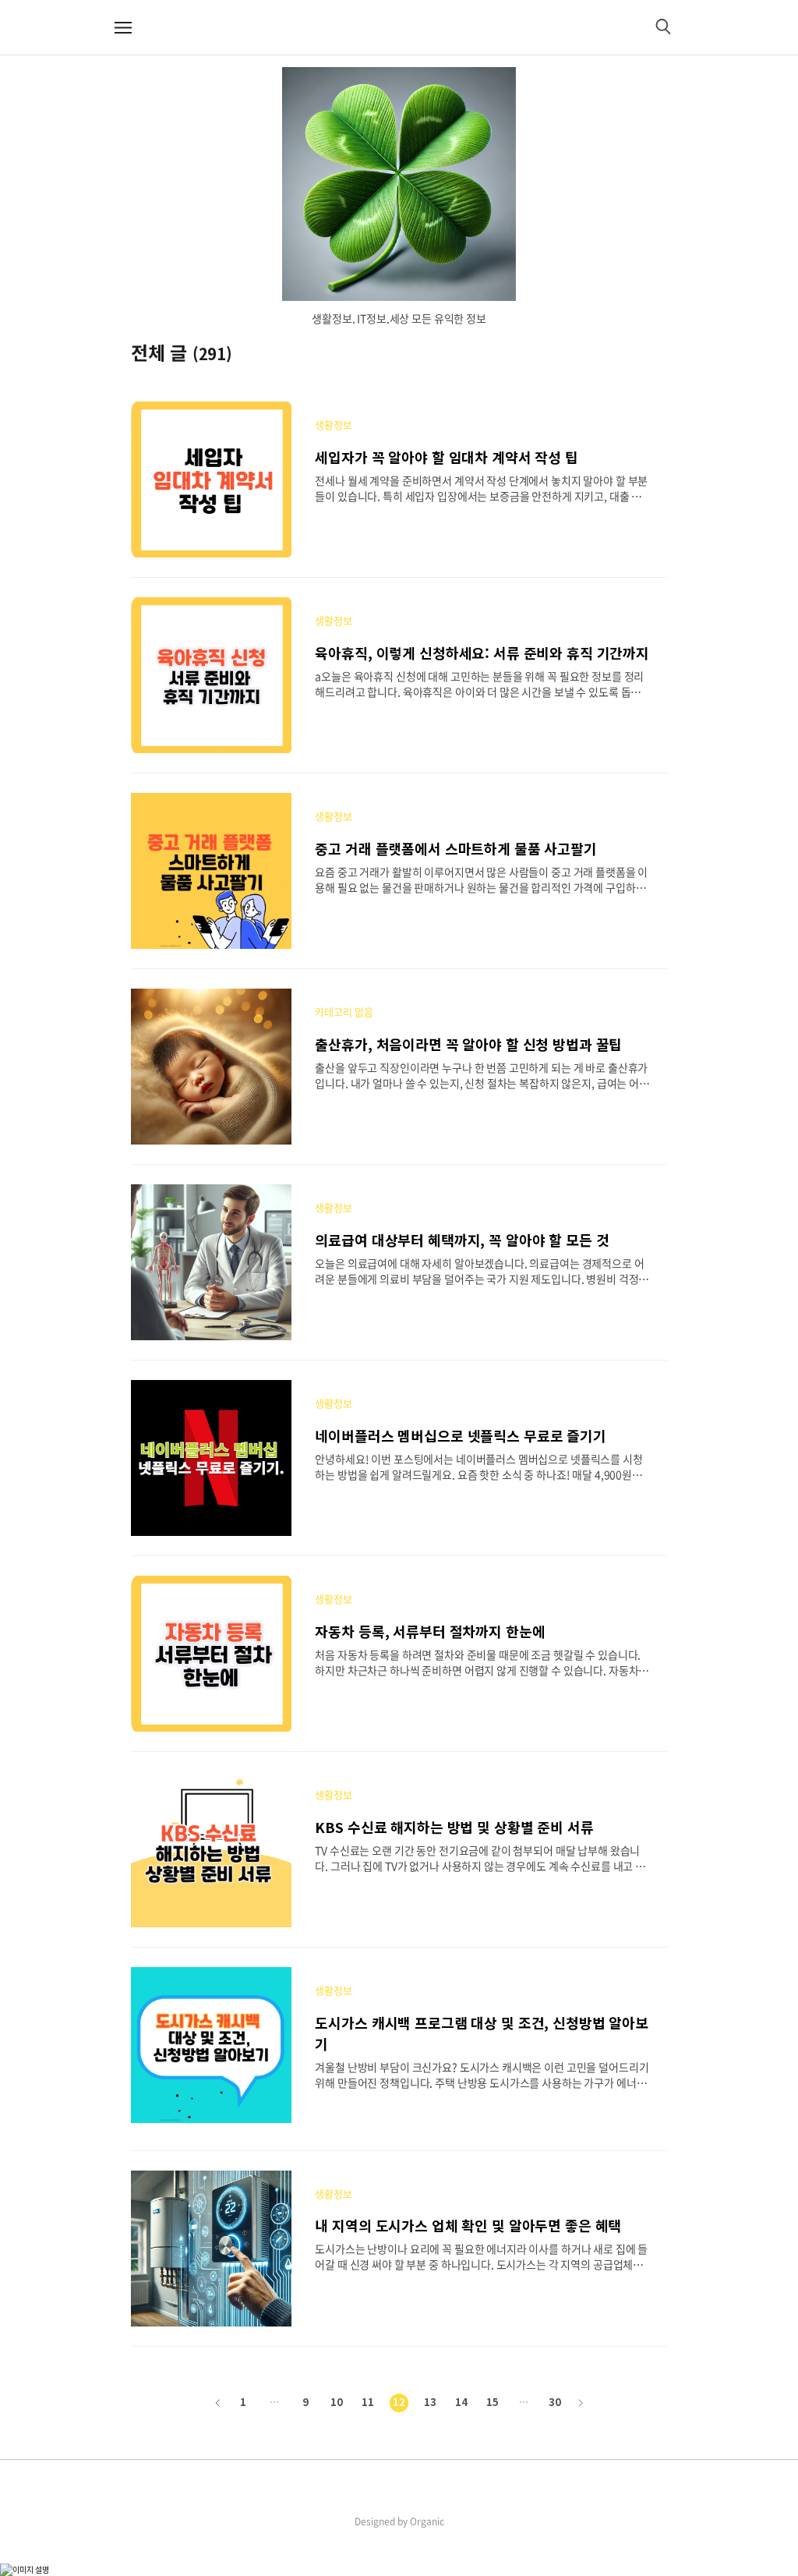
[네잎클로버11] (399, 184)
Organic (427, 2521)
